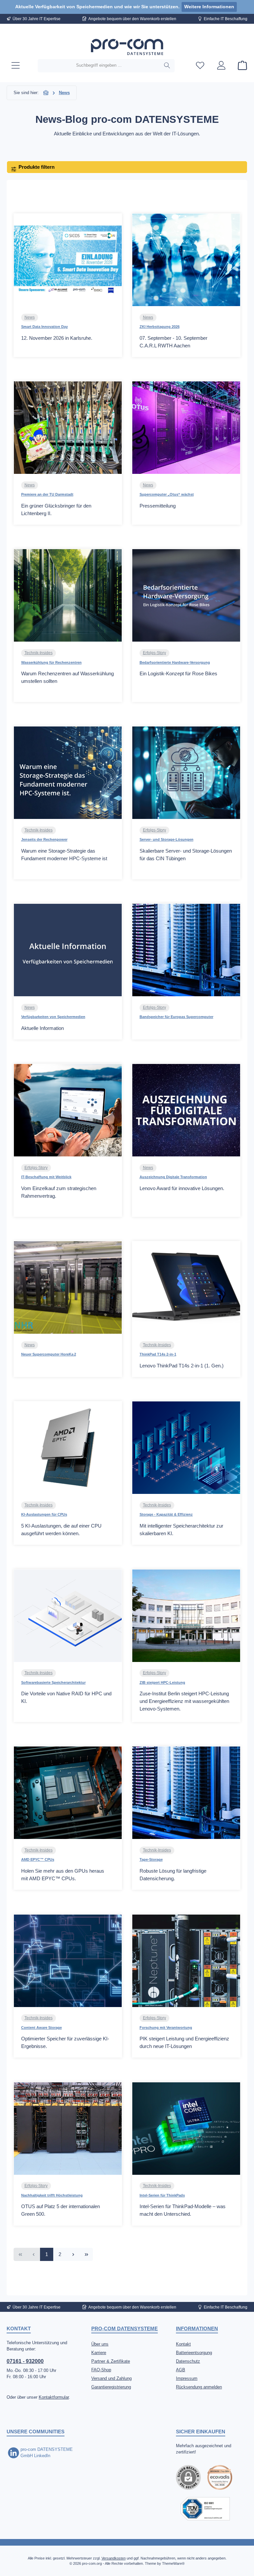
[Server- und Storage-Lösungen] (186, 773)
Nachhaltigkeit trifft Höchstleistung (52, 2195)
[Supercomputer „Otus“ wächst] (186, 428)
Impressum (187, 2379)
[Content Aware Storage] (68, 1961)
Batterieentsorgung (194, 2353)
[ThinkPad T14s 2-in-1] (186, 1288)
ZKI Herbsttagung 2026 (160, 327)
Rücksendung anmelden (199, 2387)
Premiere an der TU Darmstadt (47, 494)
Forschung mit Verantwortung (166, 2028)
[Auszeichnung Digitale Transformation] (186, 1110)
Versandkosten (114, 2558)
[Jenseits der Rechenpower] (68, 773)
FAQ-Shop (101, 2370)
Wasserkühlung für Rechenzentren (51, 662)
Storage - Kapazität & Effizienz (166, 1514)
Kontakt (183, 2344)
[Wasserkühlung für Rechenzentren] (68, 595)
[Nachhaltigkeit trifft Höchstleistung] (68, 2129)
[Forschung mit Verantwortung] (186, 1961)
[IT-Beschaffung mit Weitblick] (68, 1110)
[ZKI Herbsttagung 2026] (186, 260)
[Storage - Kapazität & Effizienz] (186, 1448)
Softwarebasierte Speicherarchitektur (53, 1682)
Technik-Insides (39, 653)
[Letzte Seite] (86, 2254)
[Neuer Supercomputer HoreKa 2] (68, 1288)
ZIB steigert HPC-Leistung (162, 1682)
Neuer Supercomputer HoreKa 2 (49, 1354)
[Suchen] (167, 66)
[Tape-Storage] (186, 1793)
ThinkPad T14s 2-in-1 (158, 1354)
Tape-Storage (151, 1859)
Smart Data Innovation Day (44, 327)
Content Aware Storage (42, 2028)
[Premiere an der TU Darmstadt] (68, 428)
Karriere (99, 2353)
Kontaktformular (54, 2397)
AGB (181, 2370)
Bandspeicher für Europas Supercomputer (176, 1017)
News (30, 317)
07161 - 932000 (25, 2361)
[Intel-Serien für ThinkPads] (186, 2129)
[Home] (46, 93)
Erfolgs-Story (154, 653)
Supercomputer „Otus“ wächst (167, 494)
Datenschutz (188, 2361)
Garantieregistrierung (111, 2387)
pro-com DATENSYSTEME (125, 2329)
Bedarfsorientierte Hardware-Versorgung (175, 662)
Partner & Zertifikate (111, 2361)
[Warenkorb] (240, 66)
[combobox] (99, 66)
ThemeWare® (173, 2563)
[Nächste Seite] (73, 2254)
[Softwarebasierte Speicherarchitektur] (68, 1616)
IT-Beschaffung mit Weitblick (46, 1177)
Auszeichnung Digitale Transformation (173, 1177)
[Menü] (16, 66)
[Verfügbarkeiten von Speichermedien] (68, 950)
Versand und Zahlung (111, 2379)
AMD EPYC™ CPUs (38, 1859)
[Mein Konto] (221, 66)
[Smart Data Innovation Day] (68, 260)
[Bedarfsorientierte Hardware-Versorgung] (186, 595)
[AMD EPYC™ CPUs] (68, 1793)
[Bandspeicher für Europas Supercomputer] (186, 950)
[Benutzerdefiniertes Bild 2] (205, 2509)
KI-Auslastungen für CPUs (44, 1514)
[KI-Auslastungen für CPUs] (68, 1448)
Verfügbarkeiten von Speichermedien (53, 1017)
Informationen (197, 2329)
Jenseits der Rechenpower (44, 839)
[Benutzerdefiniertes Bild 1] (220, 2477)
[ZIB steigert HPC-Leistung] (186, 1616)
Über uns (100, 2344)
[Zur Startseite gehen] (127, 47)
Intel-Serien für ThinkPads (162, 2195)
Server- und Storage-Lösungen (167, 839)
